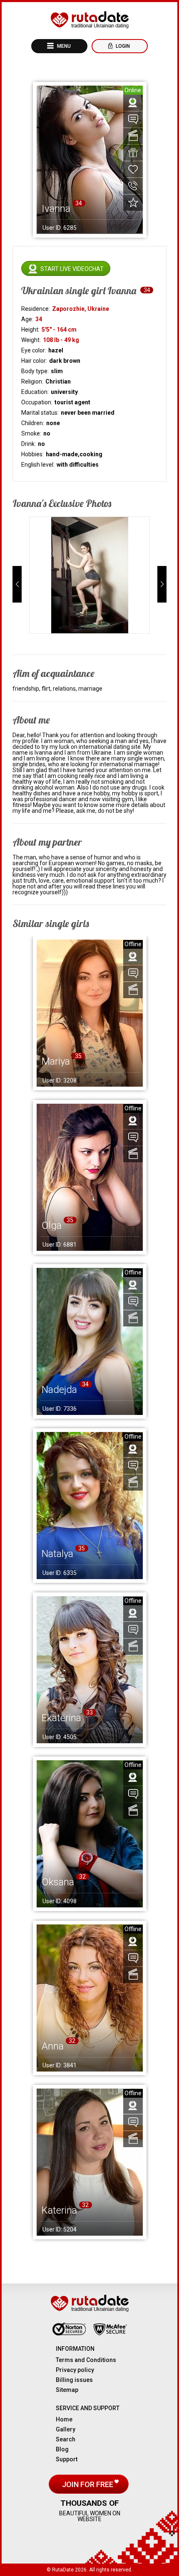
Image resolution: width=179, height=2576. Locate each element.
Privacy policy (75, 2370)
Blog (62, 2449)
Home (64, 2419)
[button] (17, 584)
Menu (63, 46)
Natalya (57, 1554)
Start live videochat (72, 269)
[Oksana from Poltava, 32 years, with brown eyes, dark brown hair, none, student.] (90, 1834)
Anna (53, 2046)
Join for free (88, 2484)
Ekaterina (61, 1718)
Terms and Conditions (86, 2360)
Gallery (66, 2429)
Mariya (56, 1061)
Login (122, 46)
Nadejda (59, 1390)
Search (66, 2439)
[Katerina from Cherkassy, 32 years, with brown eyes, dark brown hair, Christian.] (90, 2162)
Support (67, 2459)
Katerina (59, 2210)
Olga (52, 1225)
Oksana (58, 1882)
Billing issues (74, 2380)
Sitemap (67, 2390)
